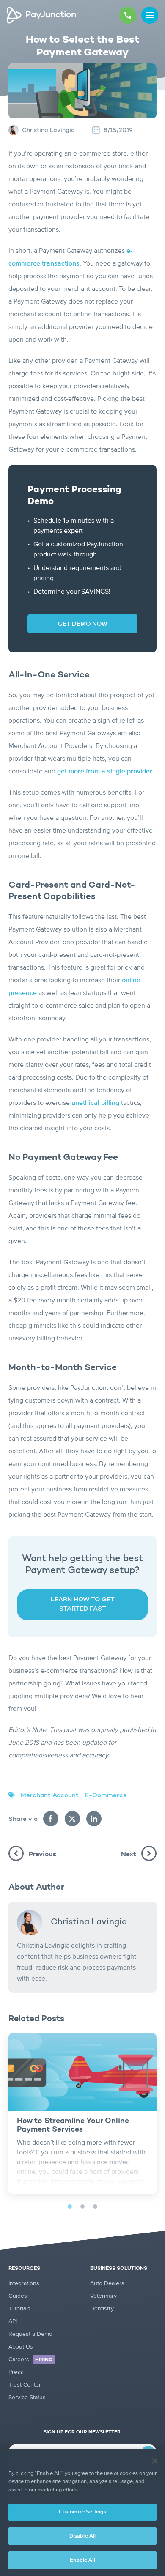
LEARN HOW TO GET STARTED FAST (83, 1605)
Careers (31, 2360)
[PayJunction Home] (42, 15)
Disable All (82, 2536)
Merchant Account (50, 1796)
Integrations (24, 2283)
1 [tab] (70, 2206)
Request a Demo (30, 2334)
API (13, 2321)
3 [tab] (95, 2206)
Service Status (27, 2398)
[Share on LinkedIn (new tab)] (94, 1819)
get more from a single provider (105, 772)
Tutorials (19, 2309)
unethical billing (95, 1103)
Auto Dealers (107, 2283)
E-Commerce (106, 1796)
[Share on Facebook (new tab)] (51, 1819)
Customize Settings (82, 2512)
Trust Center (25, 2385)
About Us (21, 2347)
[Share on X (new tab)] (72, 1819)
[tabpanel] (82, 2113)
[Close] (155, 2461)
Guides (18, 2296)
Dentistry (102, 2309)
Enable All (82, 2560)
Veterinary (103, 2296)
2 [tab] (82, 2206)
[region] (82, 2513)
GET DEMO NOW (83, 624)
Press (16, 2372)
